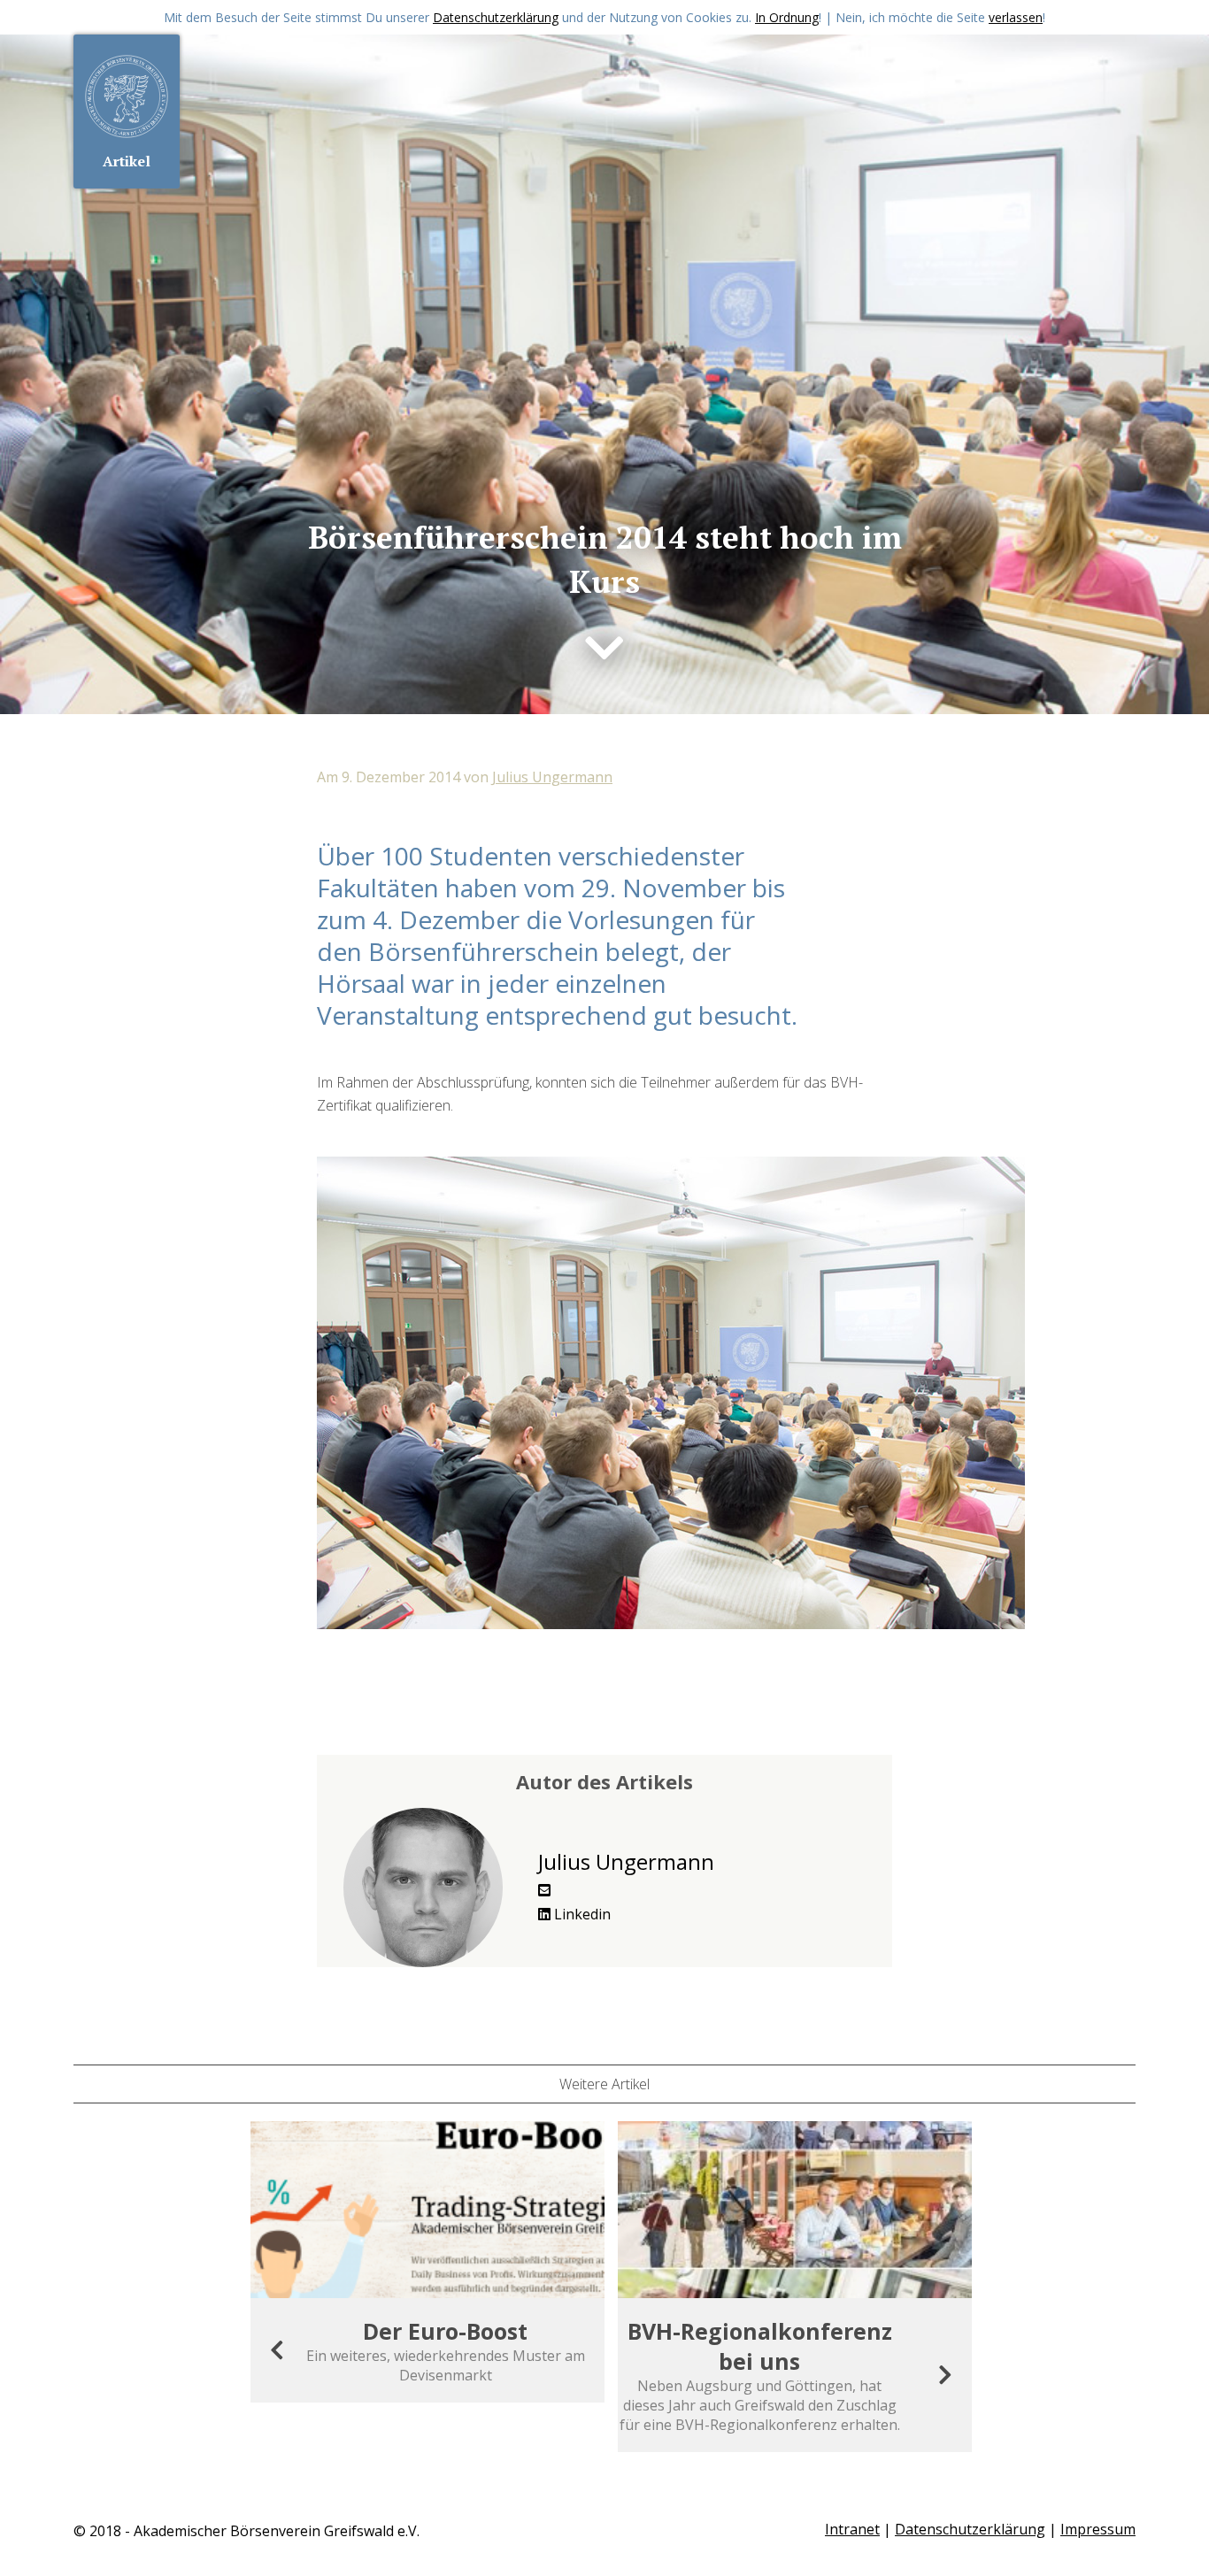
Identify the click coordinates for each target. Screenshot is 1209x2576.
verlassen (1016, 17)
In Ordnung (787, 17)
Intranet (852, 2529)
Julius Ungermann (552, 777)
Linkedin (581, 1914)
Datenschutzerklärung (496, 17)
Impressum (1098, 2529)
